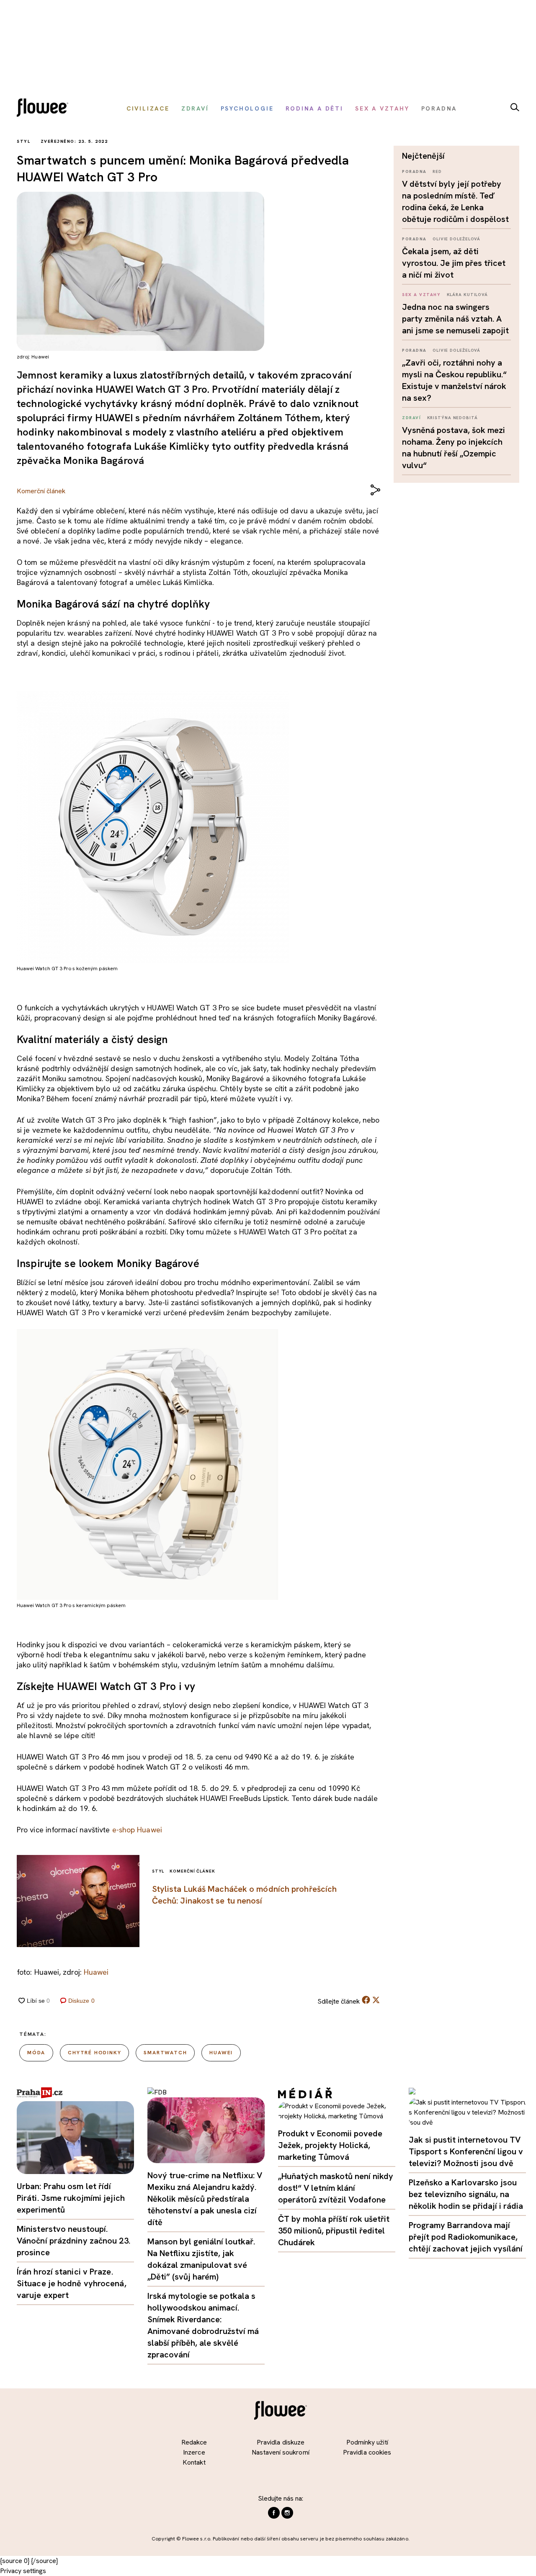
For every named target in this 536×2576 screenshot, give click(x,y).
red (437, 171)
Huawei (96, 1972)
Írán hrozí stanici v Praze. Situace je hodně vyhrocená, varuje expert (72, 2283)
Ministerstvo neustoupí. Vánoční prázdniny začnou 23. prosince (73, 2241)
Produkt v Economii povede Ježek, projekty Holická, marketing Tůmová (330, 2145)
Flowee (45, 109)
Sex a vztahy (421, 295)
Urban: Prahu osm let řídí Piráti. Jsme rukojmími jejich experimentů (71, 2198)
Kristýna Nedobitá (452, 418)
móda (36, 2053)
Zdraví (411, 418)
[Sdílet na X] (376, 2000)
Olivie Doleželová (456, 239)
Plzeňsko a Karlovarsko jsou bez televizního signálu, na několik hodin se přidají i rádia (466, 2194)
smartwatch (165, 2053)
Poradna (414, 171)
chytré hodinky (94, 2053)
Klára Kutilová (468, 295)
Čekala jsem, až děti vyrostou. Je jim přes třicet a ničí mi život (454, 263)
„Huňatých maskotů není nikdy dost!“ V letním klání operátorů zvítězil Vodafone (336, 2188)
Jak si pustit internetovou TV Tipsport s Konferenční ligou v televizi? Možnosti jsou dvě (466, 2151)
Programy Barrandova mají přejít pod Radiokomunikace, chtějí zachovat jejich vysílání (466, 2237)
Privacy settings (23, 2571)
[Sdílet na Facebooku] (366, 2002)
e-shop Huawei (137, 1830)
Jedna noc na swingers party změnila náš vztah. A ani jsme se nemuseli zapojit (455, 319)
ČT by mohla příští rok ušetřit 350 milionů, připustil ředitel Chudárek (334, 2231)
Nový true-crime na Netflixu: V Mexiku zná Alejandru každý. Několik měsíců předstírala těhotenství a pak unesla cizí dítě (205, 2199)
